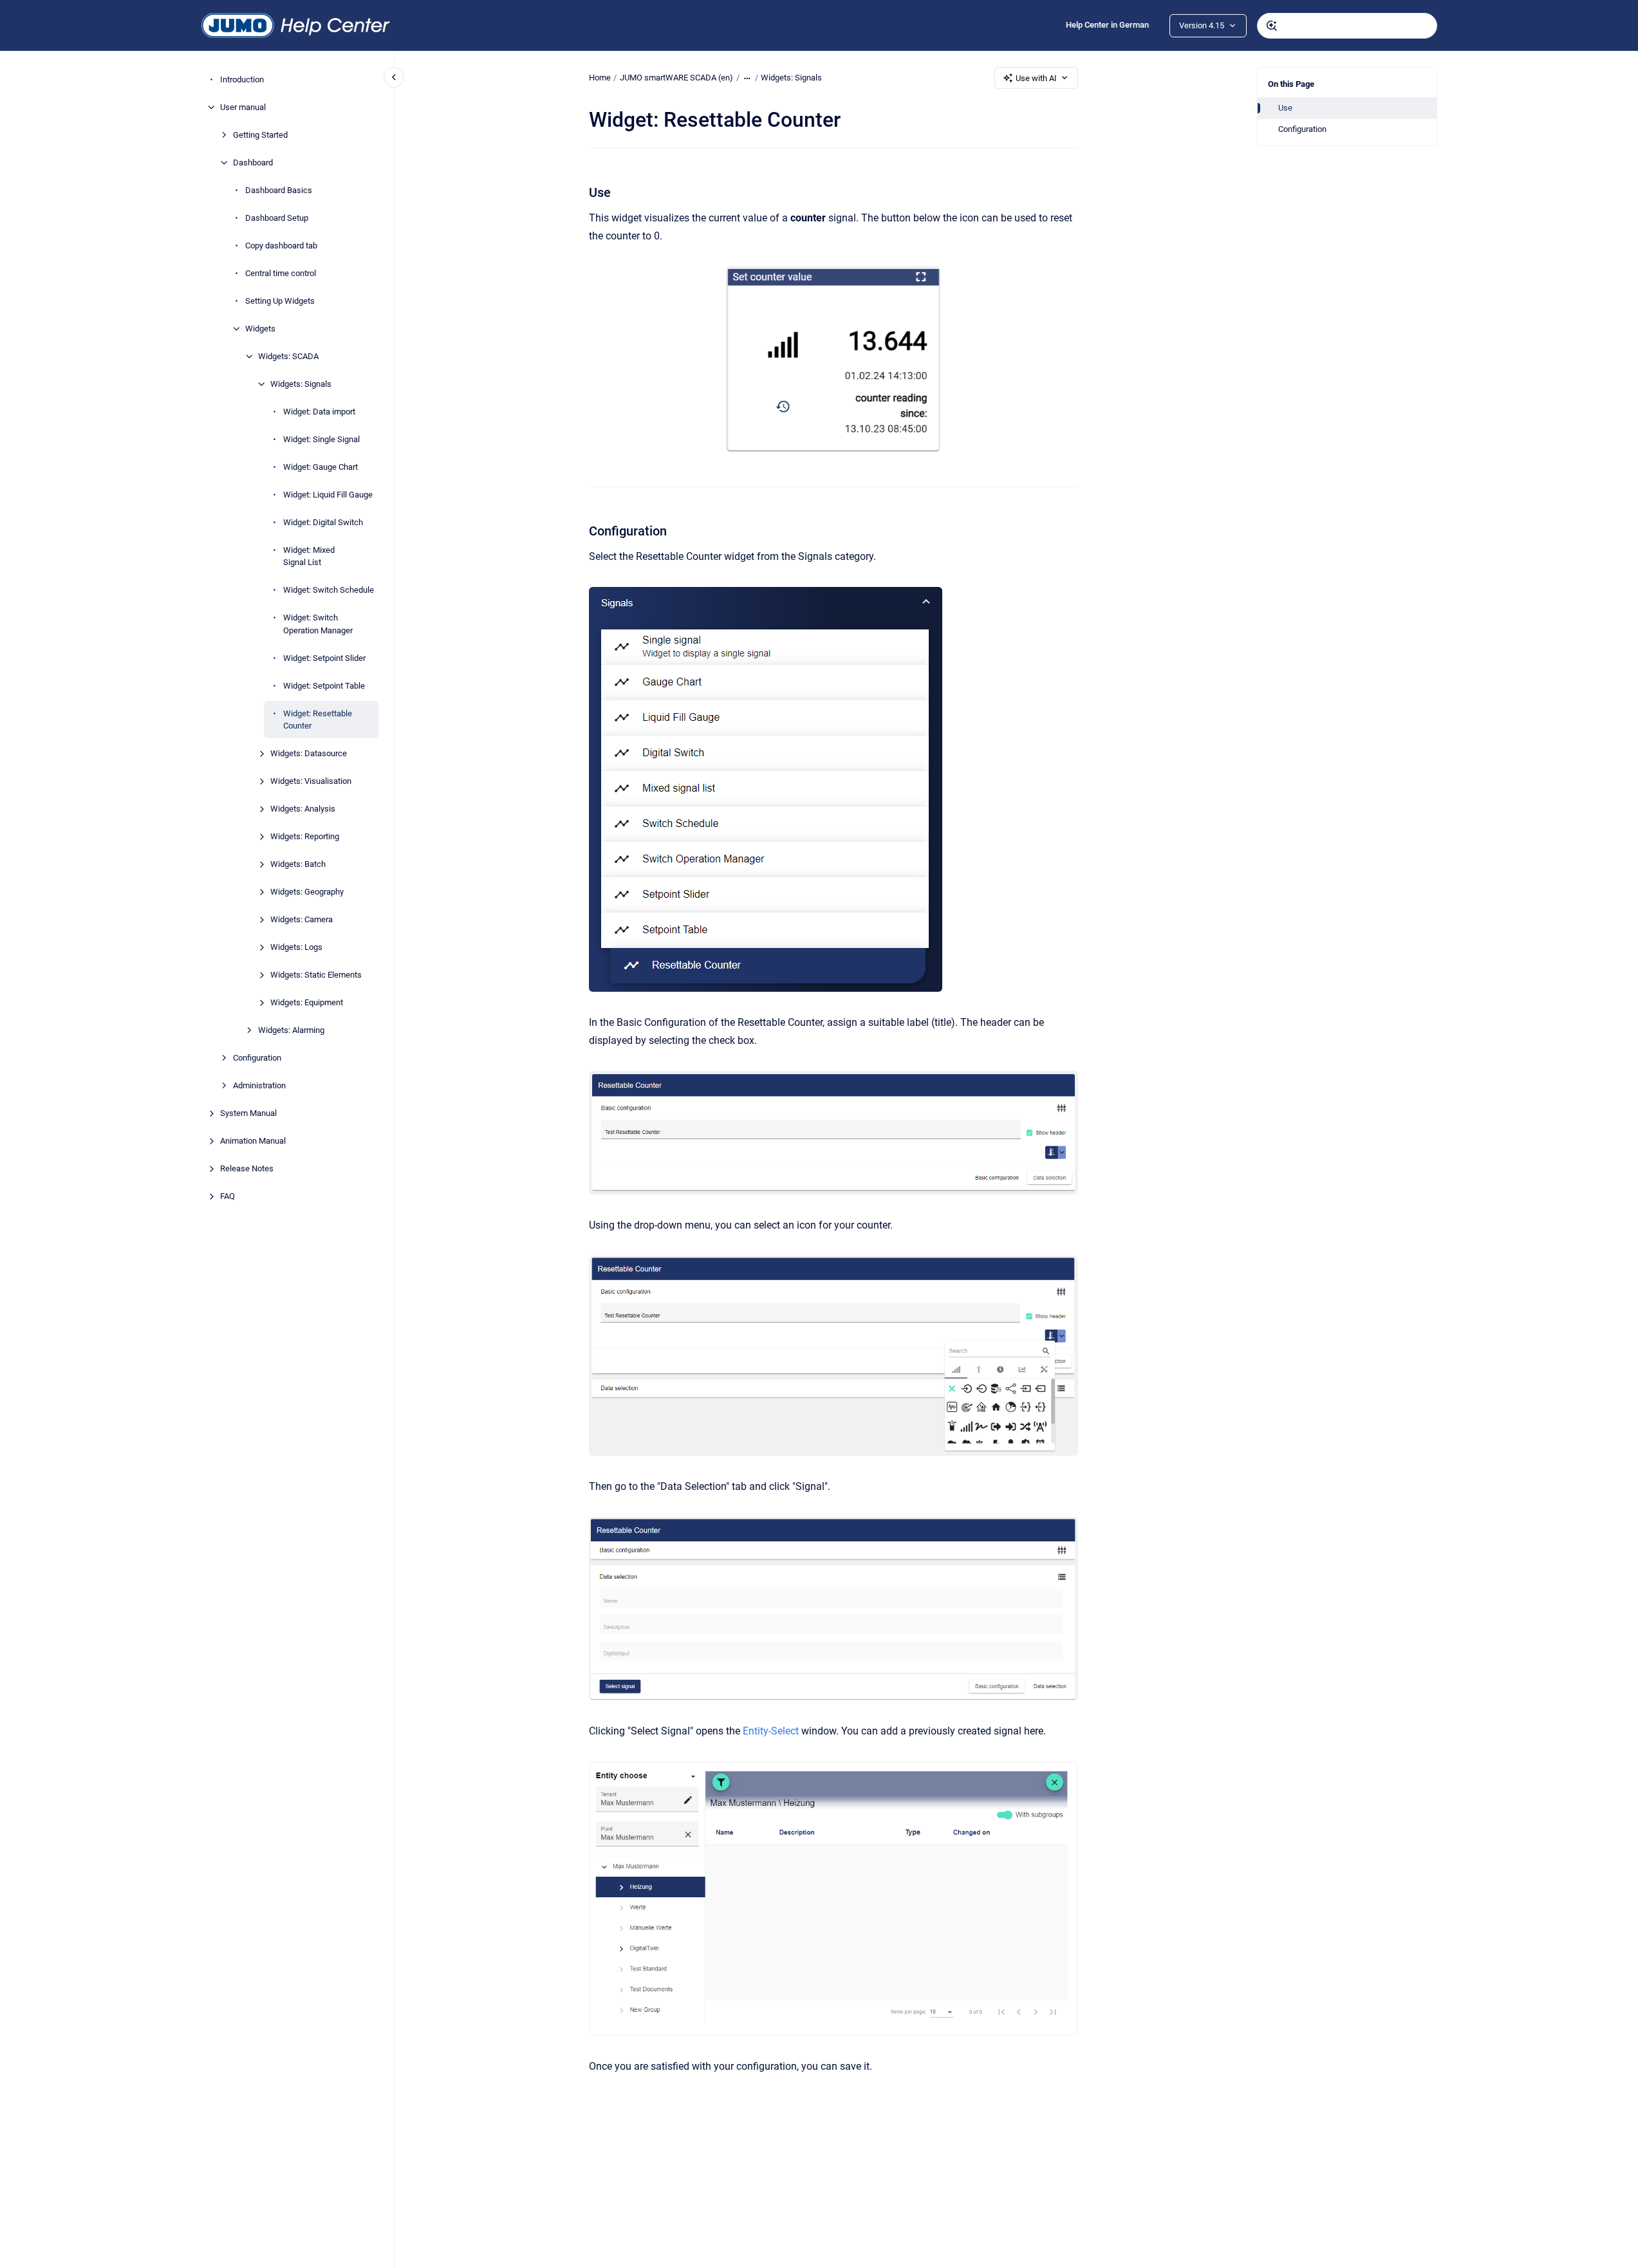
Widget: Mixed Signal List (309, 556)
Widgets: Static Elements (316, 975)
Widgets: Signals (301, 384)
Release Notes (247, 1168)
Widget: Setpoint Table (324, 686)
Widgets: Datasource (309, 753)
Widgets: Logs (296, 947)
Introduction (242, 79)
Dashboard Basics (279, 190)
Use (1285, 108)
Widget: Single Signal (321, 439)
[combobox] (1347, 26)
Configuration (257, 1058)
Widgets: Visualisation (311, 781)
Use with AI (1036, 78)
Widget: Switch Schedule (329, 590)
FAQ (228, 1196)
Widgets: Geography (307, 892)
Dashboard (253, 163)
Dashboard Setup (277, 218)
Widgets (260, 329)
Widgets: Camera (302, 919)
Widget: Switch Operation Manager (318, 624)
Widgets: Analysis (303, 809)
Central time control (281, 273)
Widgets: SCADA (288, 356)
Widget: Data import (319, 412)
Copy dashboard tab (281, 246)
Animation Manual (253, 1141)
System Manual (248, 1113)
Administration (259, 1085)
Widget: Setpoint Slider (324, 658)
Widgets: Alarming (291, 1030)
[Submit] (1272, 26)
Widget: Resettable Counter (318, 720)
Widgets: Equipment (307, 1002)
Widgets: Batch (298, 864)
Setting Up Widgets (280, 301)
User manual (243, 107)
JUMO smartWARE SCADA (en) (676, 78)
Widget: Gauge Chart (321, 467)
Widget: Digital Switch (323, 522)
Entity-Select (771, 1731)
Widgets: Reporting (305, 836)
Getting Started (260, 135)
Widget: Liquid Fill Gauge (328, 495)
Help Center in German (1107, 25)
